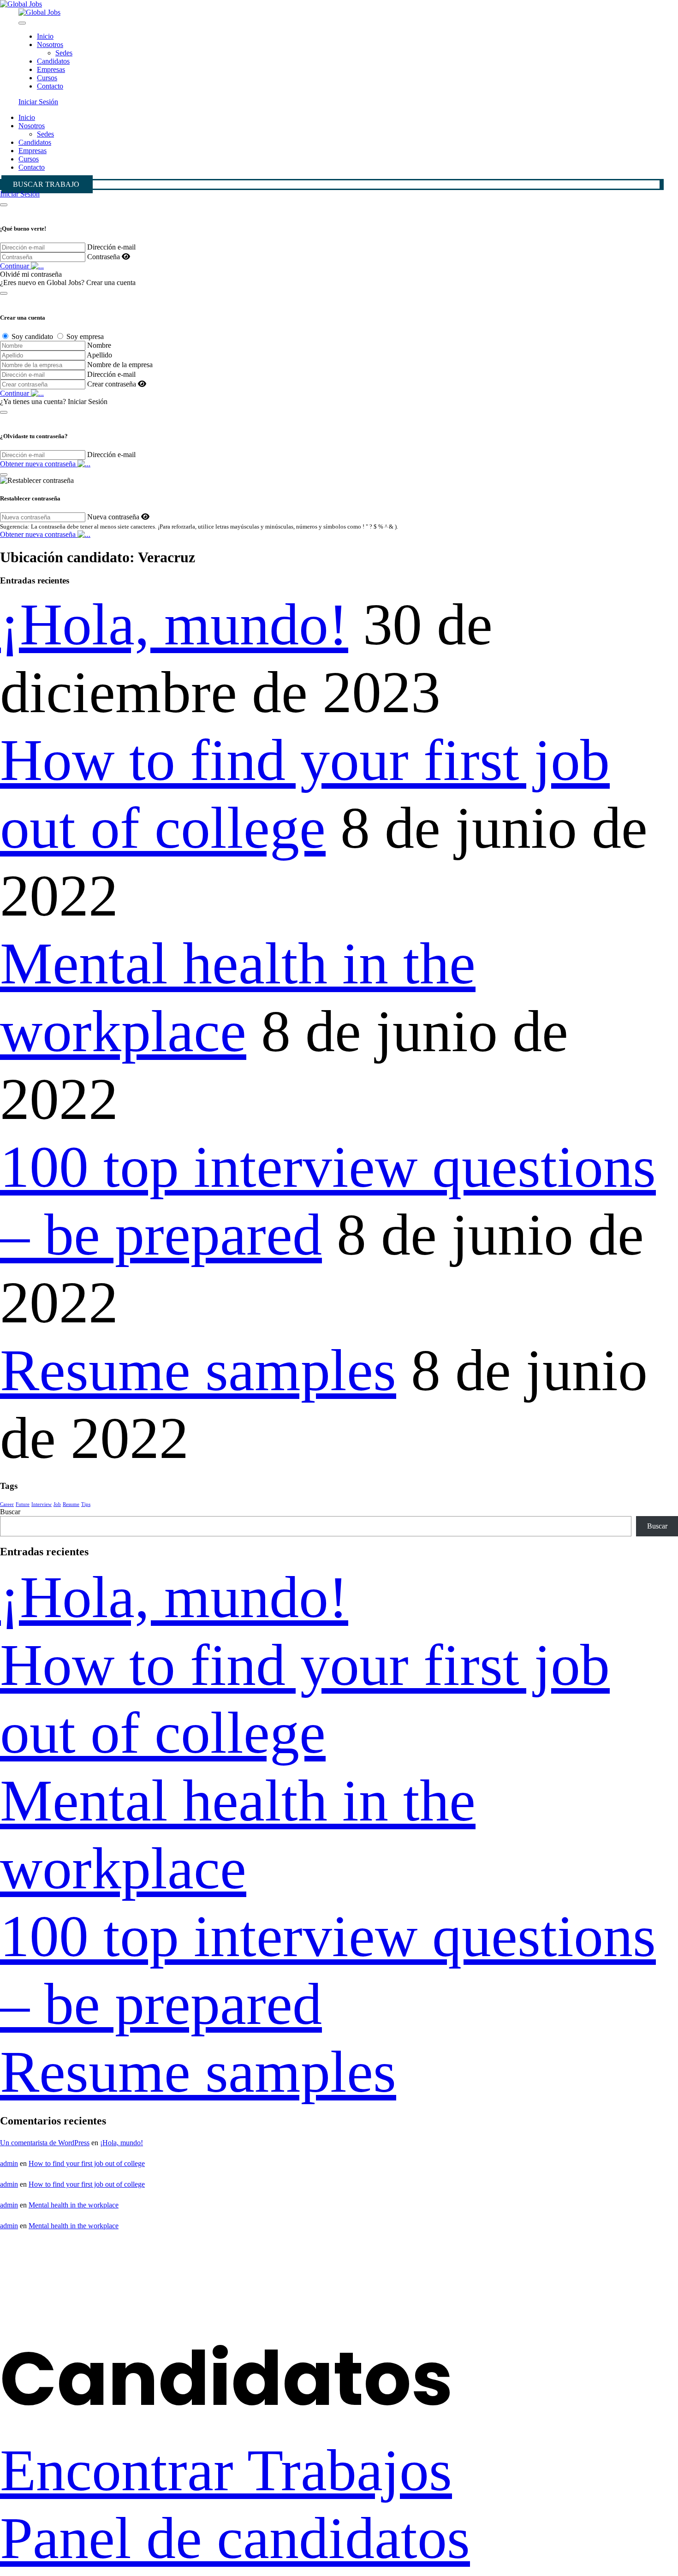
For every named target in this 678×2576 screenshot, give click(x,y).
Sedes (64, 53)
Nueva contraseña (113, 517)
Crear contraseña (112, 384)
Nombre (99, 345)
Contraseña (104, 257)
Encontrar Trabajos (226, 2470)
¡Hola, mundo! (174, 625)
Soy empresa (85, 336)
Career (7, 1504)
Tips (86, 1504)
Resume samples (198, 1370)
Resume (71, 1504)
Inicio (45, 36)
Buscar (10, 1512)
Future (23, 1504)
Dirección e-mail (111, 247)
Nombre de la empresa (120, 365)
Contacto (50, 86)
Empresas (51, 69)
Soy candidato (32, 336)
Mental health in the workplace (74, 2205)
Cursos (47, 78)
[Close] (22, 23)
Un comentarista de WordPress (45, 2143)
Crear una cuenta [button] (111, 283)
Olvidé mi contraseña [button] (31, 274)
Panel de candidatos (235, 2538)
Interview (42, 1504)
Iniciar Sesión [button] (38, 102)
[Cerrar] (4, 205)
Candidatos (53, 61)
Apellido (99, 355)
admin (9, 2163)
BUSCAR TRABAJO (46, 184)
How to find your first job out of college (87, 2163)
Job (57, 1504)
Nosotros (50, 45)
